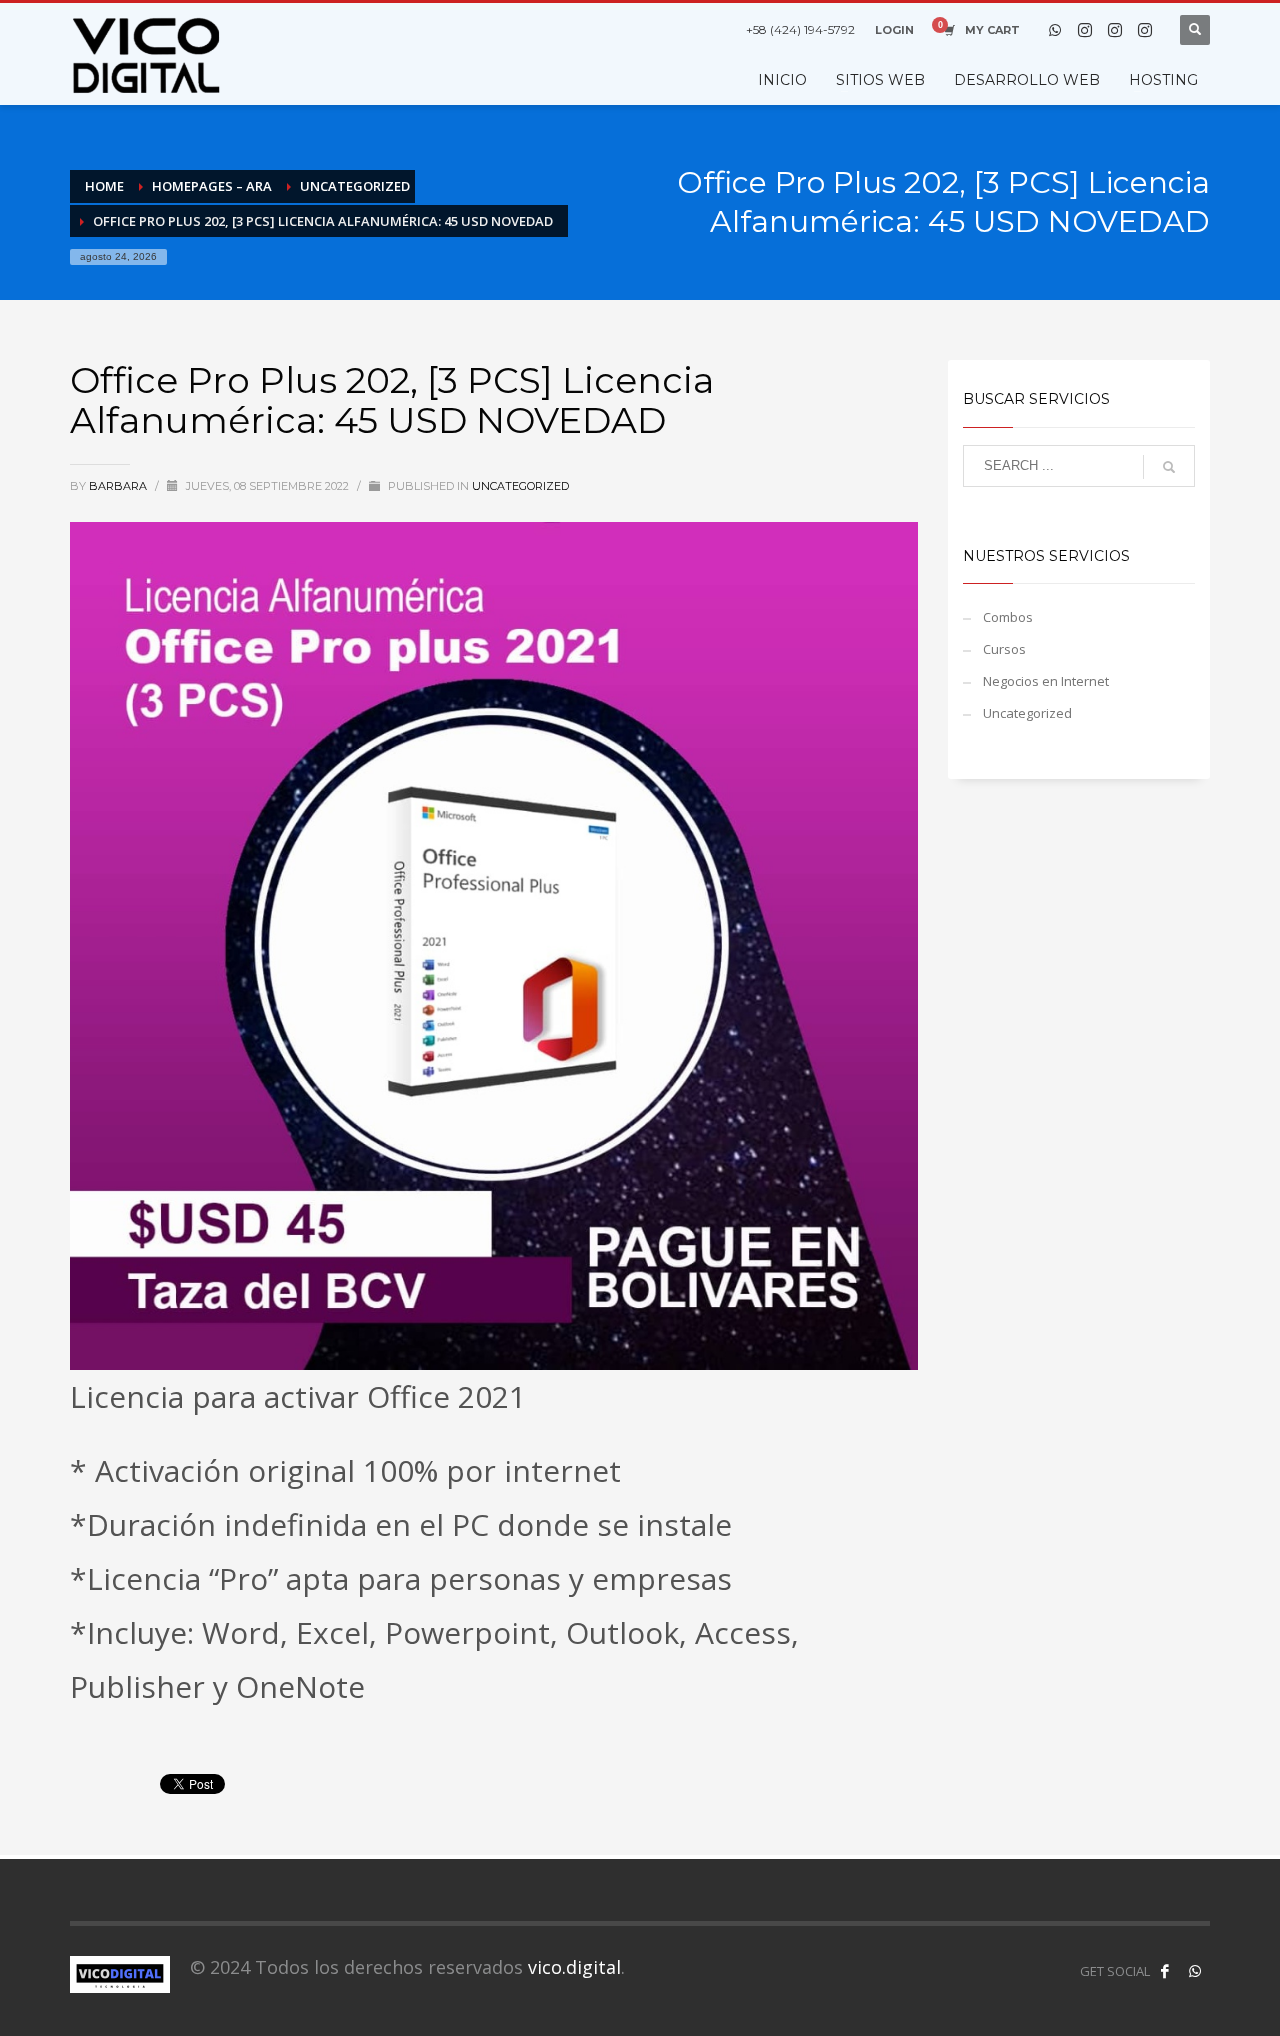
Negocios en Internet (1046, 681)
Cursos (1004, 649)
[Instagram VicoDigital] (1145, 30)
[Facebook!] (1165, 1971)
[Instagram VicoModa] (1085, 30)
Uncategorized (520, 486)
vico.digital (574, 1967)
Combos (1008, 617)
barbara (119, 486)
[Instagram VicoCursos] (1115, 30)
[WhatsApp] (1055, 30)
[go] (1169, 467)
